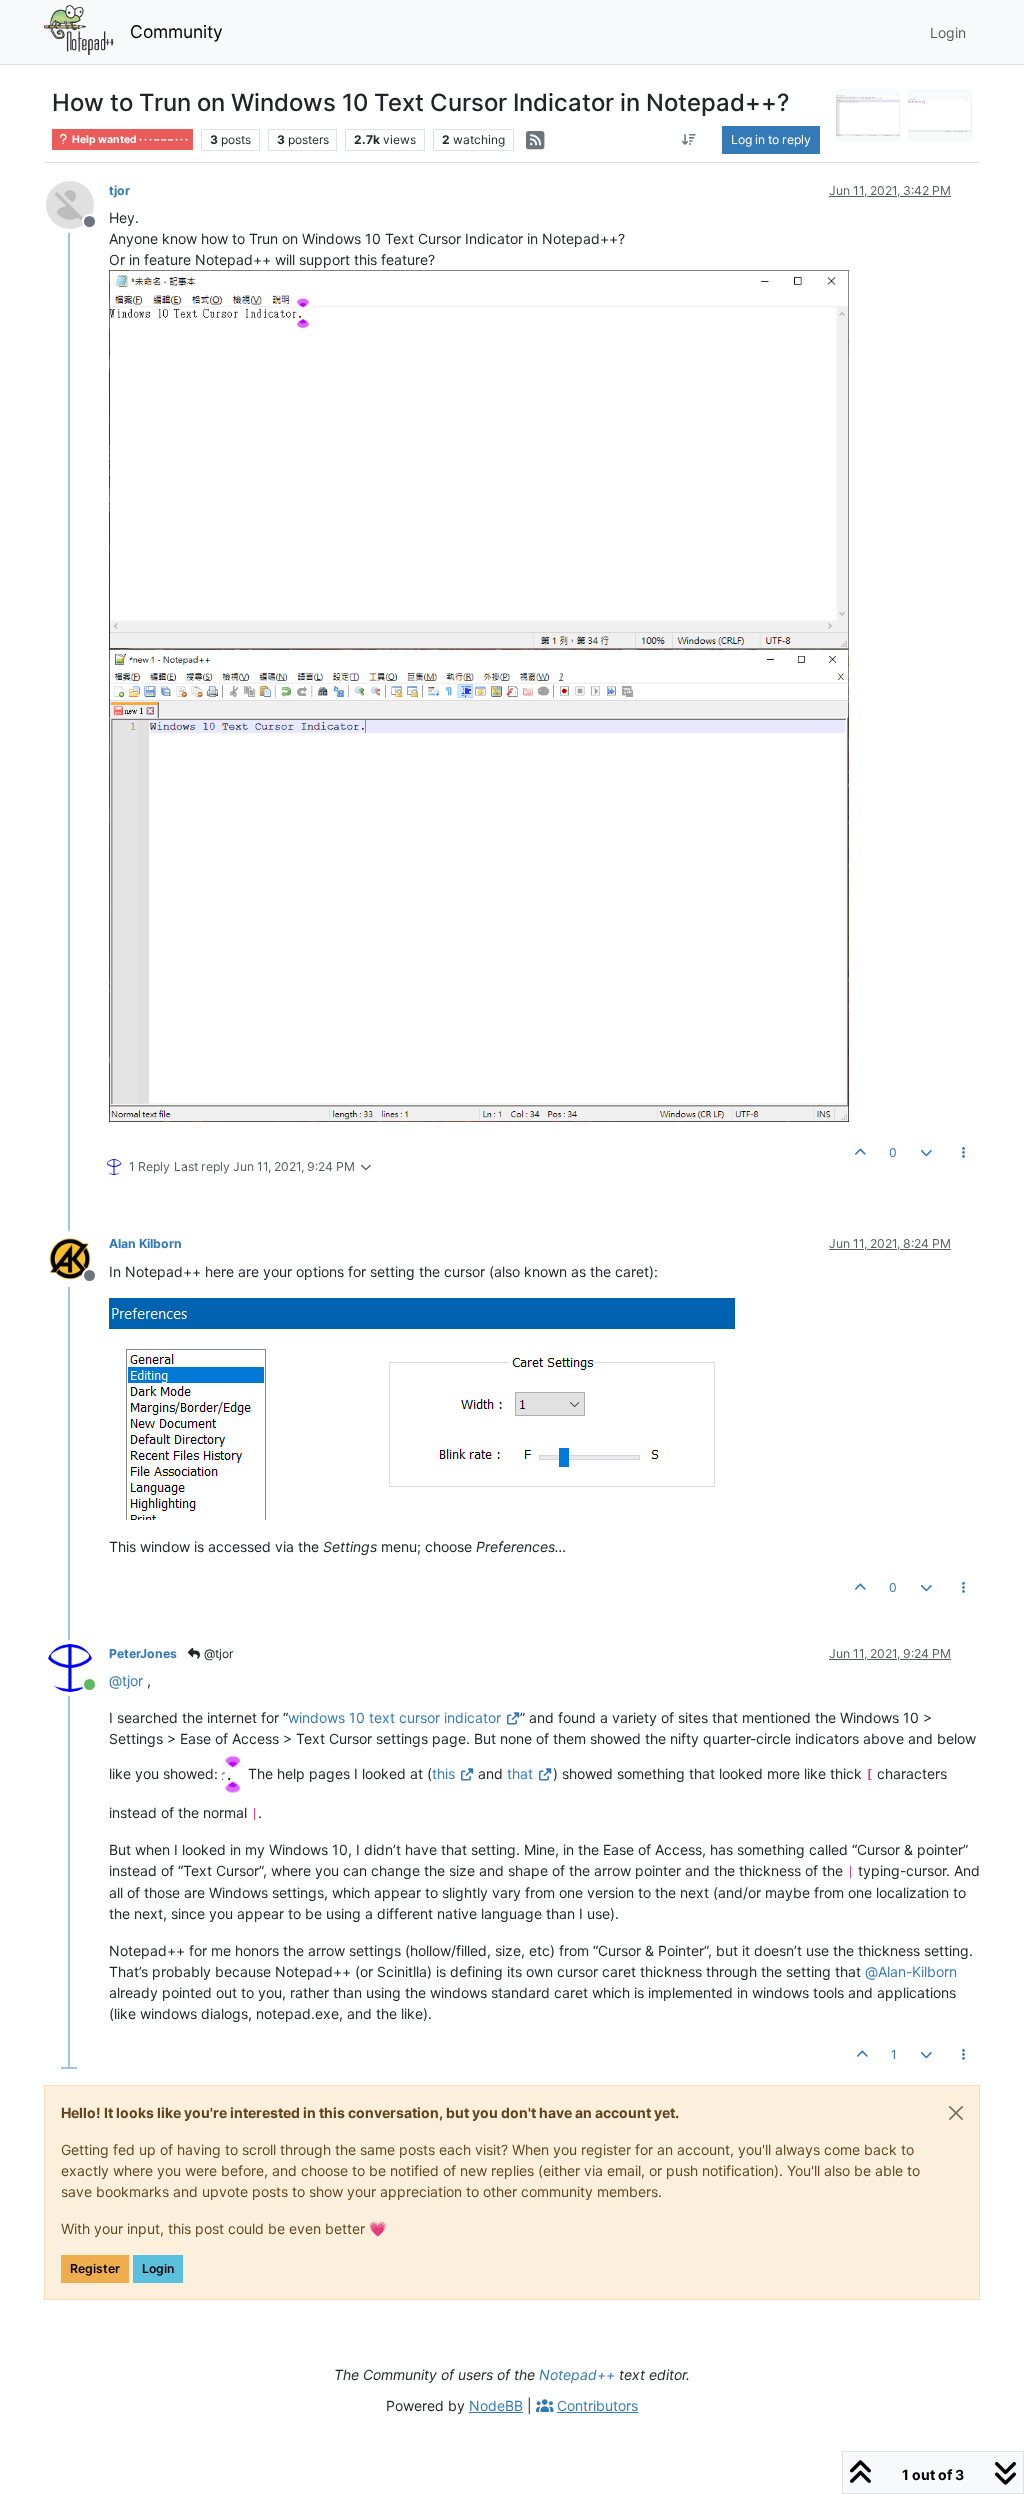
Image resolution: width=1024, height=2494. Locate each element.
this (443, 1773)
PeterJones (143, 1653)
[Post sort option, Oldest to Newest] (689, 140)
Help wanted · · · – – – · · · (129, 139)
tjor (119, 190)
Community (176, 31)
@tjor (217, 1653)
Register (95, 2268)
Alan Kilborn (145, 1243)
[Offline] (77, 203)
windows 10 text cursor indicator (394, 1717)
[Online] (77, 1666)
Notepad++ (577, 2374)
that (520, 1773)
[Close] (956, 2113)
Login (158, 2268)
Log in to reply (771, 139)
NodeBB (496, 2405)
